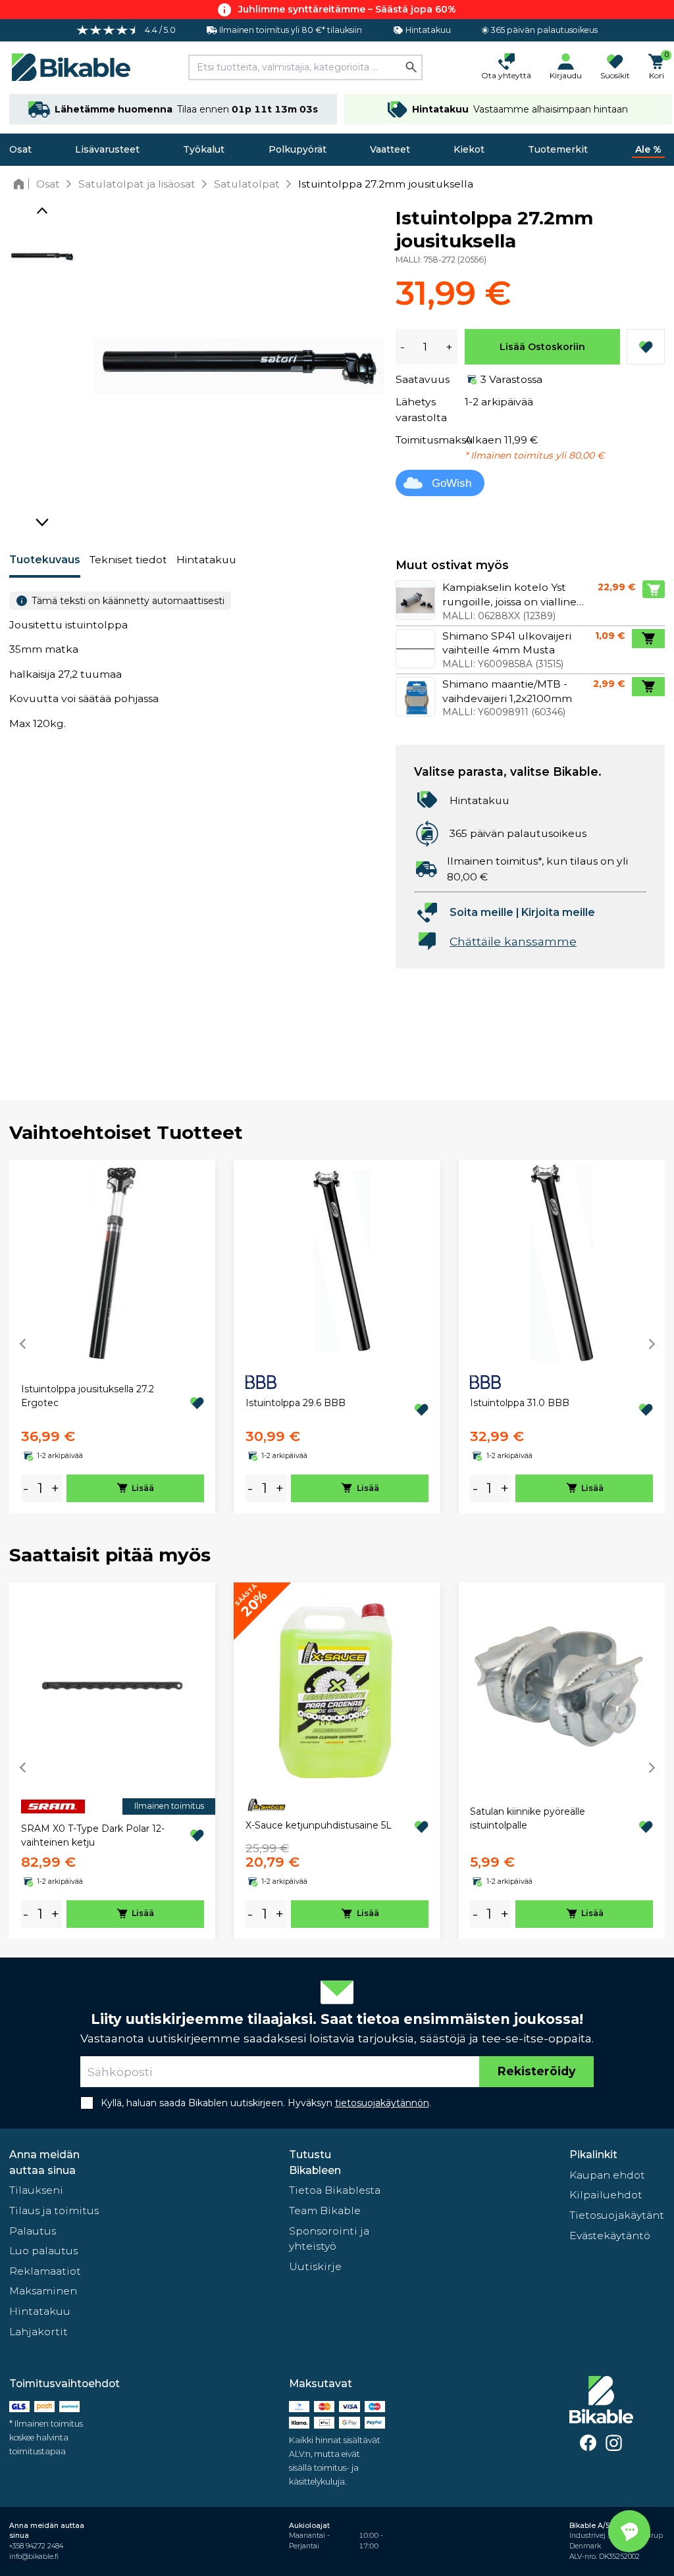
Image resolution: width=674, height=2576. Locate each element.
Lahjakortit (39, 2332)
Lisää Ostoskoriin (542, 347)
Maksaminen (43, 2291)
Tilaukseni (36, 2190)
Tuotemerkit (558, 149)
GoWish (452, 483)
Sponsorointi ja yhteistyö (329, 2239)
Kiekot (469, 149)
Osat (20, 149)
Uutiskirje (315, 2266)
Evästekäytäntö (610, 2235)
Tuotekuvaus (45, 560)
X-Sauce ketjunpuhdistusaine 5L (319, 1825)
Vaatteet (390, 149)
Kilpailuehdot (606, 2195)
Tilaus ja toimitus (54, 2210)
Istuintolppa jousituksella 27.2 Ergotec (88, 1396)
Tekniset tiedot (128, 560)
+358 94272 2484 (36, 2546)
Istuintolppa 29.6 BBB (296, 1403)
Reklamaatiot (45, 2271)
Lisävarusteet (107, 149)
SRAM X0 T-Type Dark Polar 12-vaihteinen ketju (93, 1835)
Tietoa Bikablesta (335, 2190)
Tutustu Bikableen (315, 2162)
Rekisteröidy (536, 2071)
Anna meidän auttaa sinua (44, 2162)
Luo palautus (43, 2251)
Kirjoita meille (558, 912)
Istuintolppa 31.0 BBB (520, 1403)
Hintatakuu (206, 560)
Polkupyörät (298, 149)
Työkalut (204, 149)
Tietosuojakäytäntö (617, 2215)
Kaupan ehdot (607, 2175)
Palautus (33, 2231)
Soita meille (481, 912)
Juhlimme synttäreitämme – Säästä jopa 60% (347, 9)
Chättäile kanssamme (513, 941)
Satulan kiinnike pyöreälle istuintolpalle (528, 1818)
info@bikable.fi (34, 2557)
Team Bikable (325, 2210)
